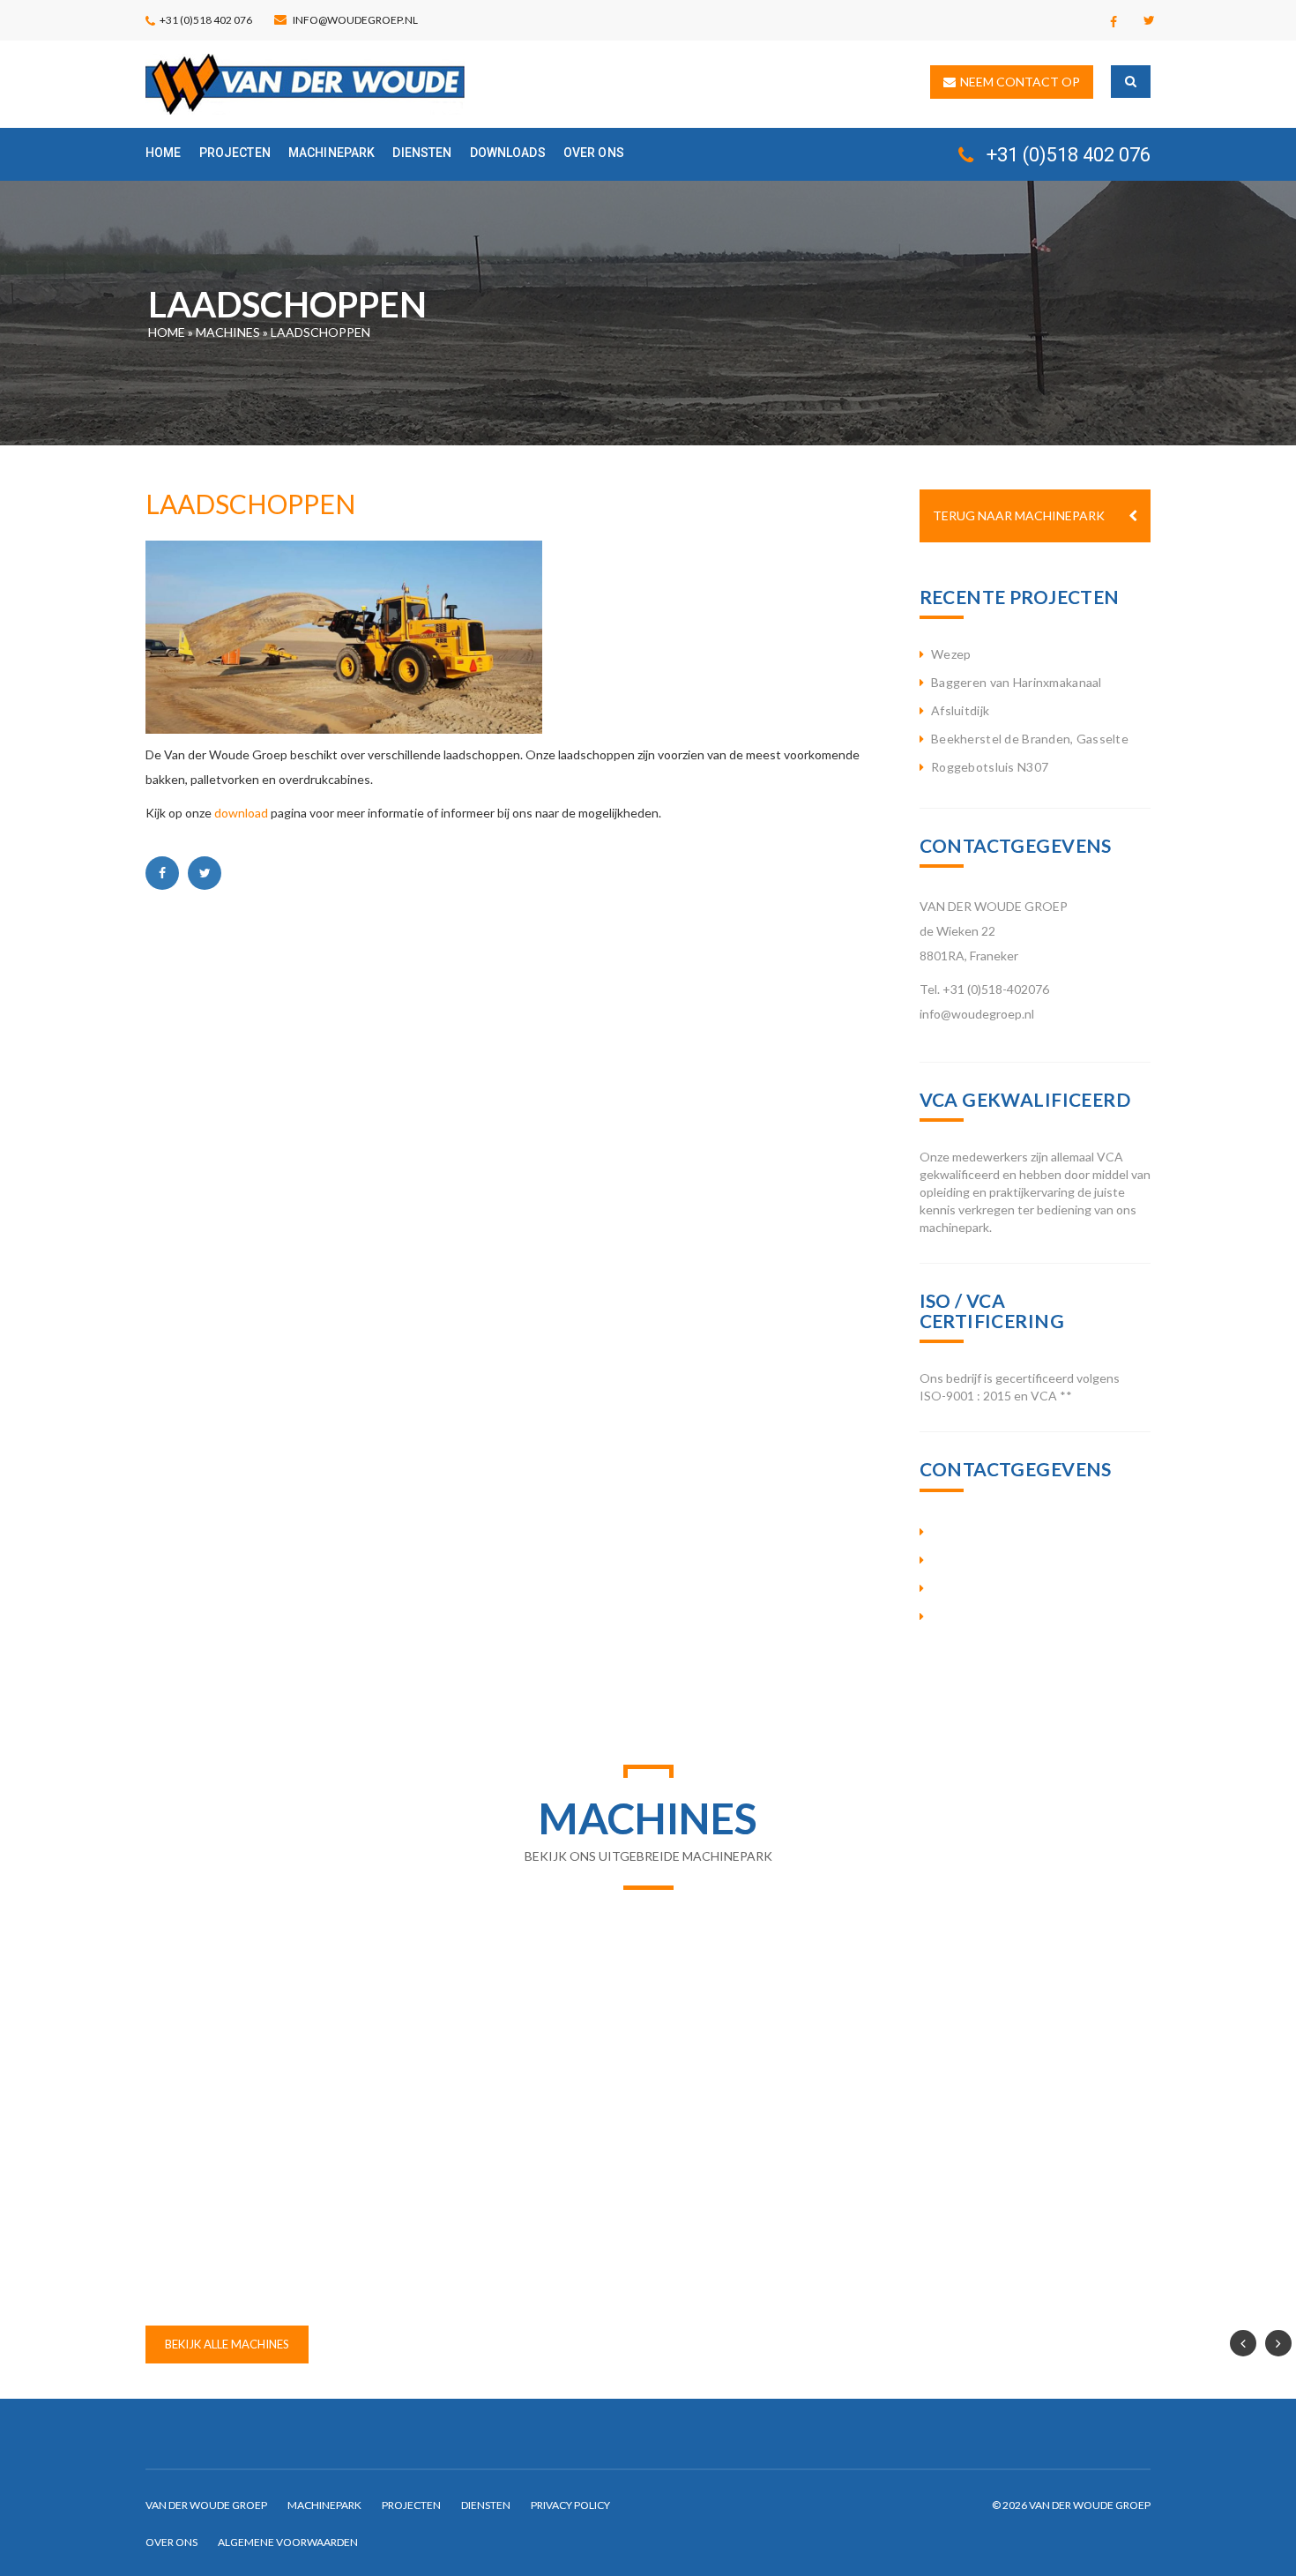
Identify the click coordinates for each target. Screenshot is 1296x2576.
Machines (228, 332)
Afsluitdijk (960, 710)
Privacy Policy (570, 2505)
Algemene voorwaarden (288, 2542)
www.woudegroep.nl (1006, 1617)
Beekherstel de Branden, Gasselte (1030, 739)
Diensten (422, 153)
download (241, 813)
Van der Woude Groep (206, 2505)
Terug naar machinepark (1019, 515)
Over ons (594, 153)
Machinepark (332, 153)
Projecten (235, 153)
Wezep (951, 654)
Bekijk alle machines (227, 2344)
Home (164, 153)
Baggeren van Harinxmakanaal (1017, 682)
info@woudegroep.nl (355, 20)
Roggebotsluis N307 (990, 767)
